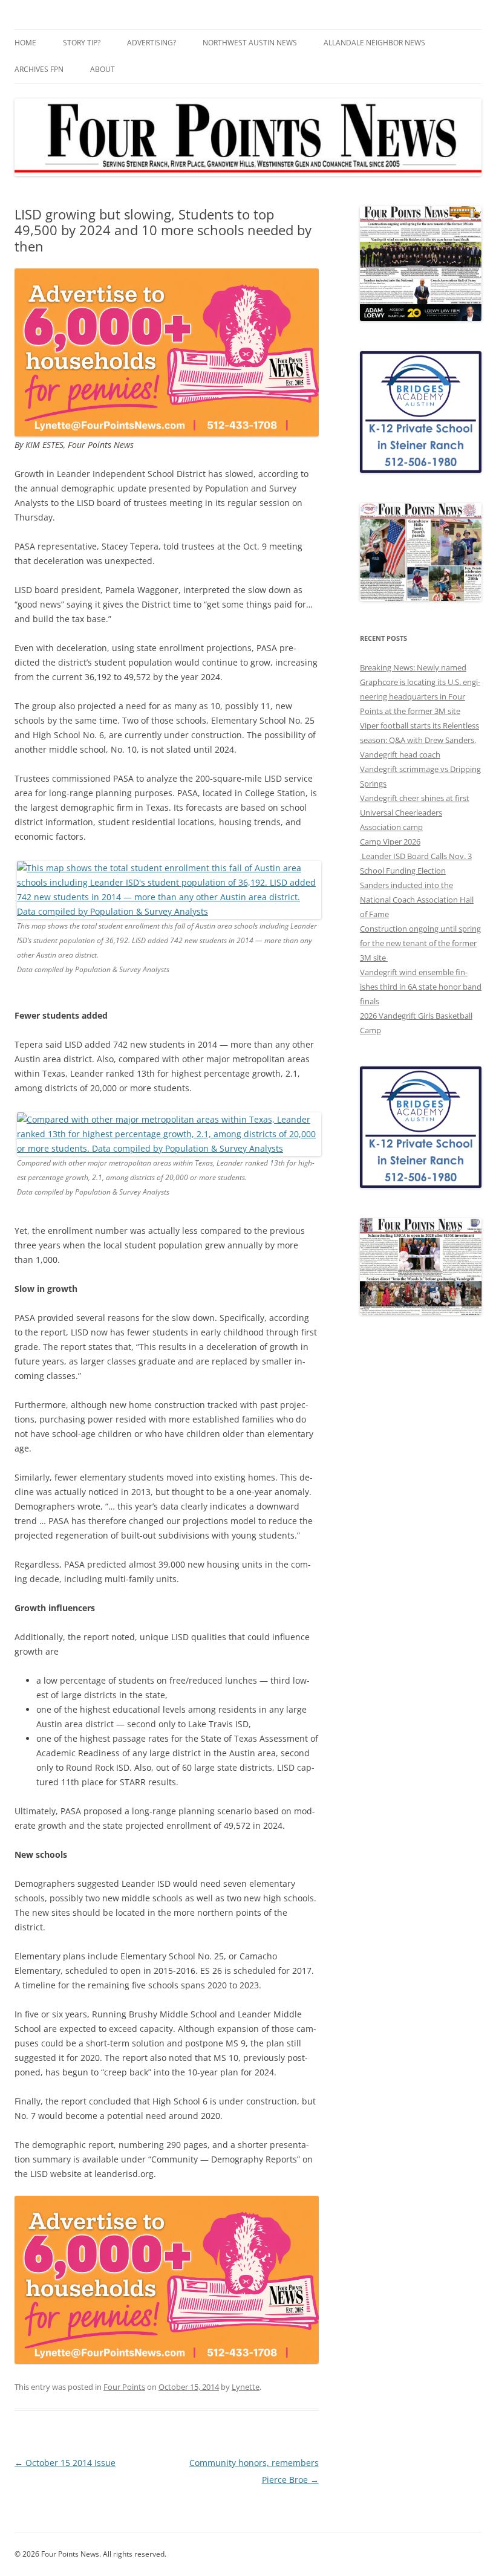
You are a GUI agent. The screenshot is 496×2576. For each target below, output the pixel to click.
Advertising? (152, 43)
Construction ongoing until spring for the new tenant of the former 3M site (420, 943)
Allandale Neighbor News (374, 43)
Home (25, 43)
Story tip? (82, 43)
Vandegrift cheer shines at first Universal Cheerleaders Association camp (415, 813)
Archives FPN (39, 69)
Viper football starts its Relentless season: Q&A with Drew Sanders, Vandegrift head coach (419, 740)
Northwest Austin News (250, 43)
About (103, 69)
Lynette (246, 2387)
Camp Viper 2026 (390, 842)
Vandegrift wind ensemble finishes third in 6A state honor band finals (421, 987)
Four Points (124, 2387)
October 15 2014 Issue (65, 2463)
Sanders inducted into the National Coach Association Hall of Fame (417, 900)
